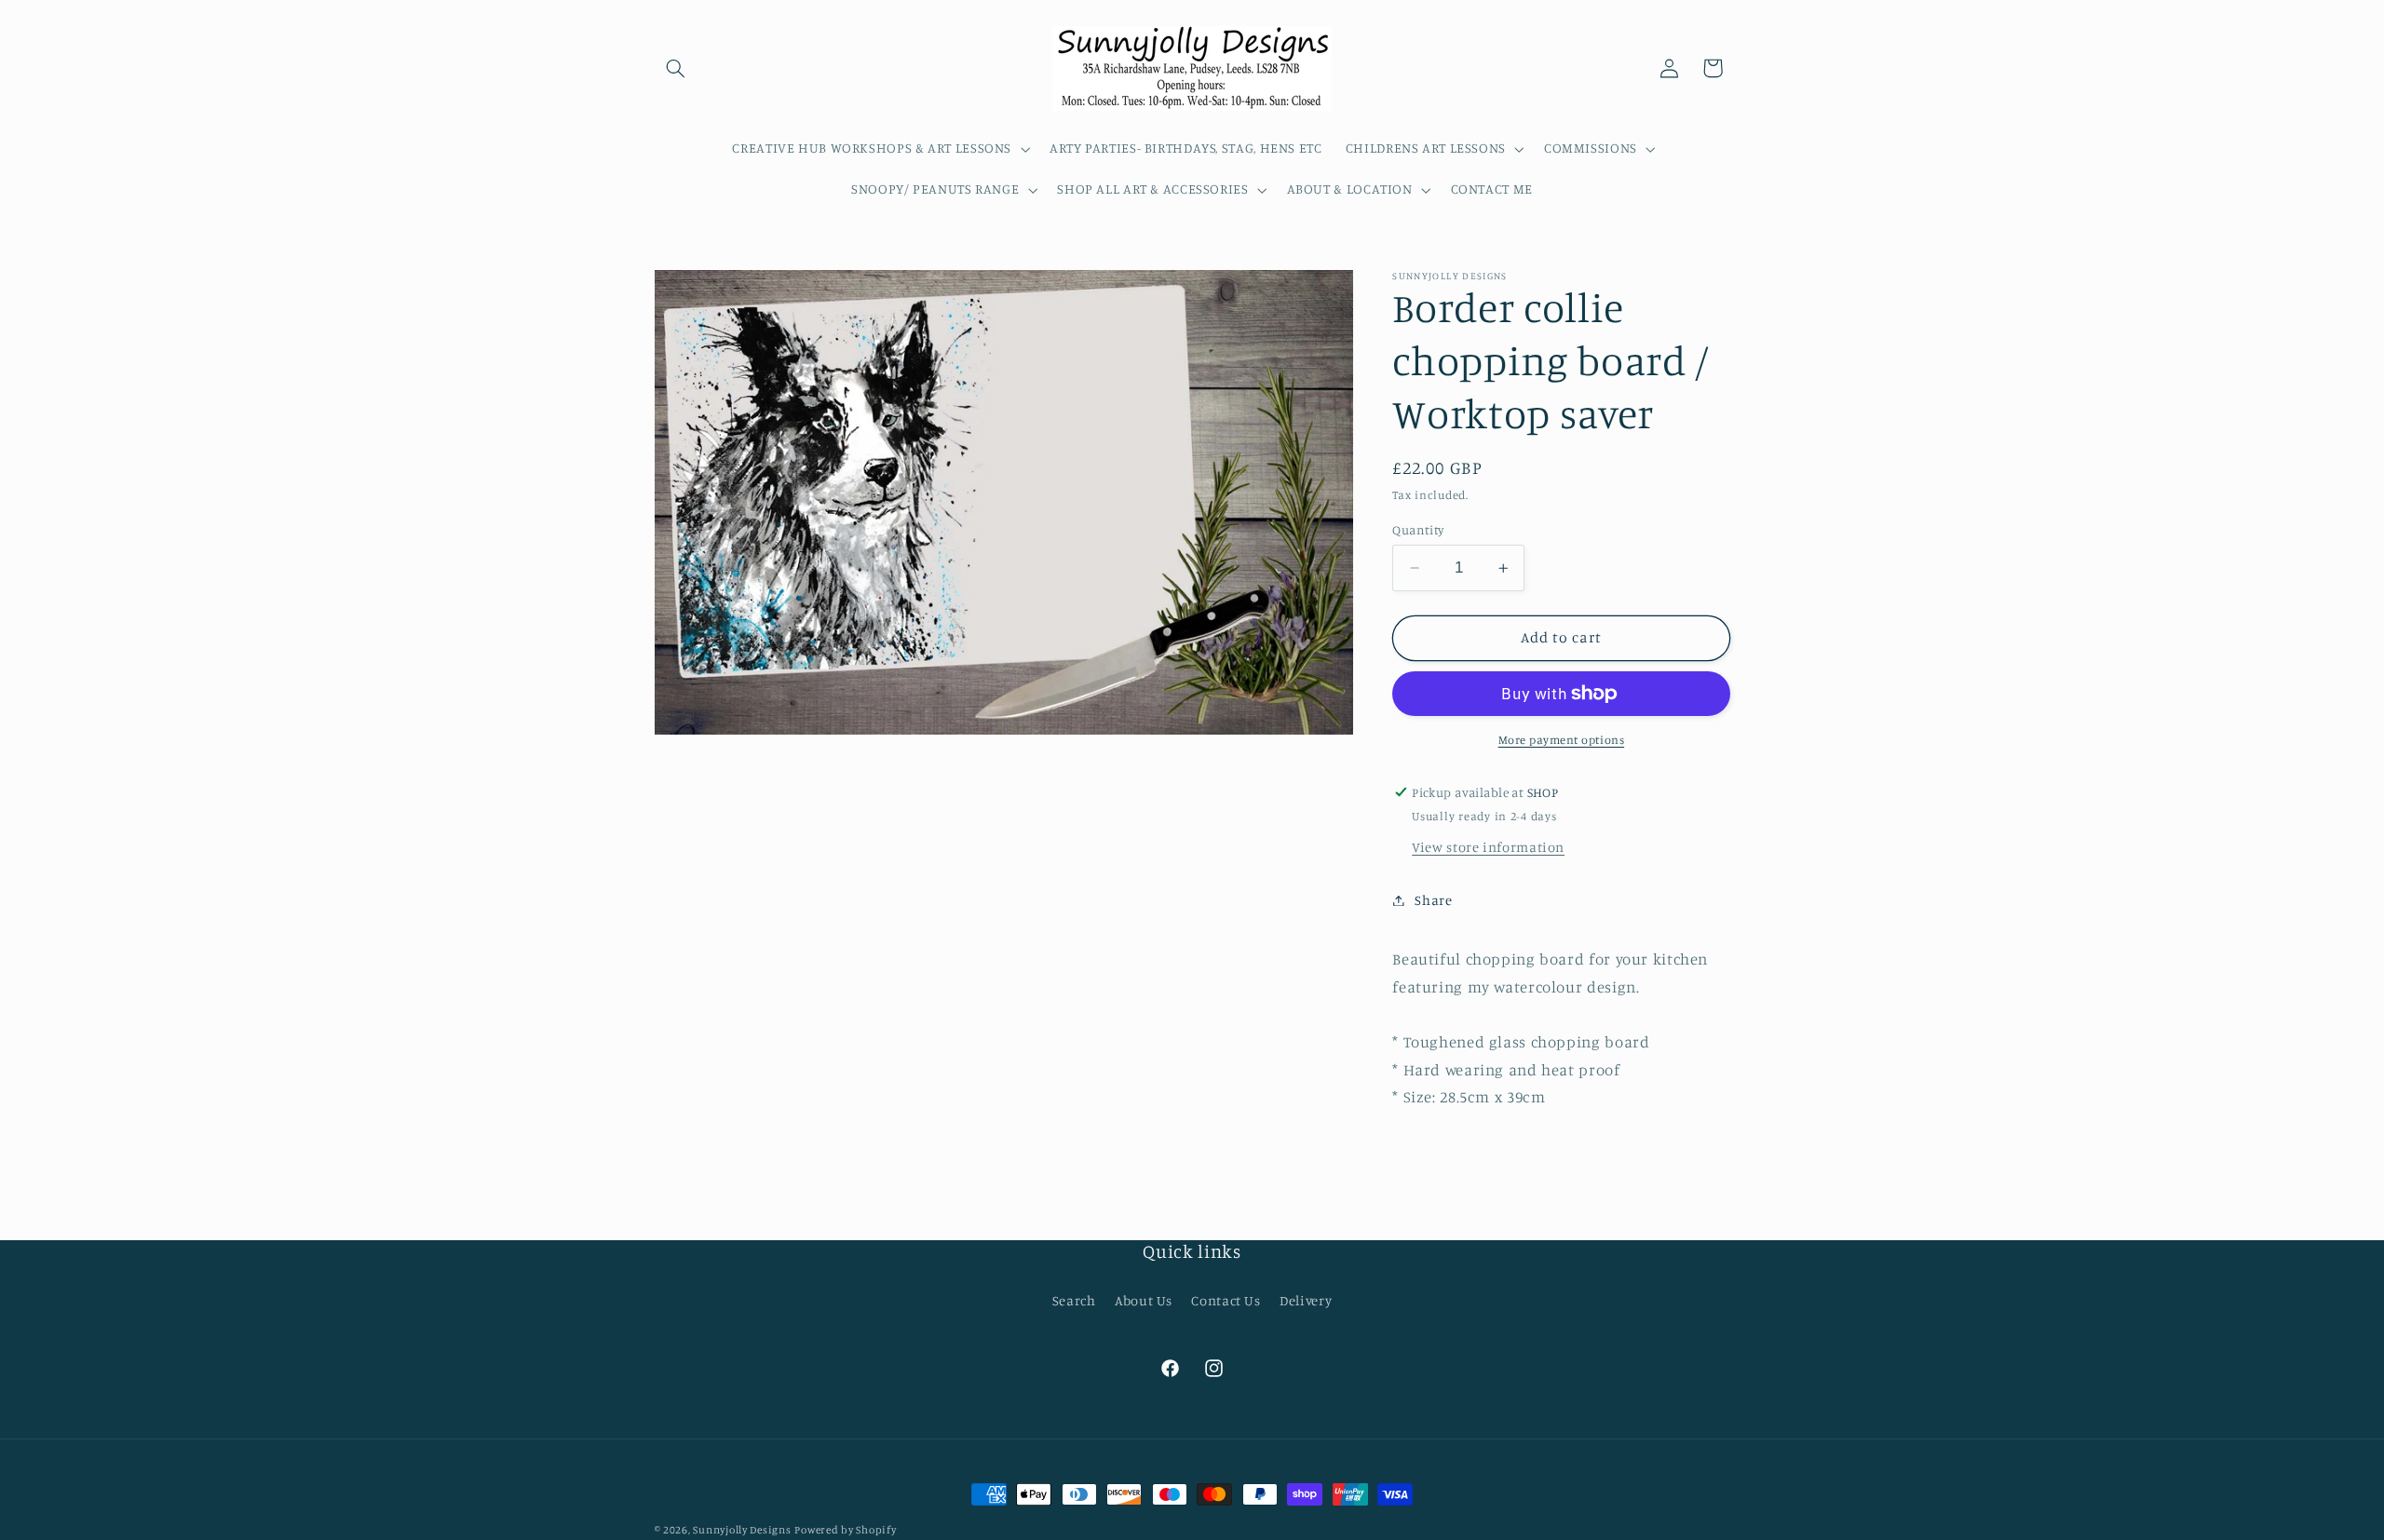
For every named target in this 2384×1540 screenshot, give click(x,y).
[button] (676, 68)
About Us (1144, 1300)
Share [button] (1433, 900)
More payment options (1562, 740)
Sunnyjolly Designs (742, 1530)
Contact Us (1226, 1300)
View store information (1488, 847)
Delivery (1306, 1300)
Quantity (1418, 530)
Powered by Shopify (845, 1530)
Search (1074, 1300)
